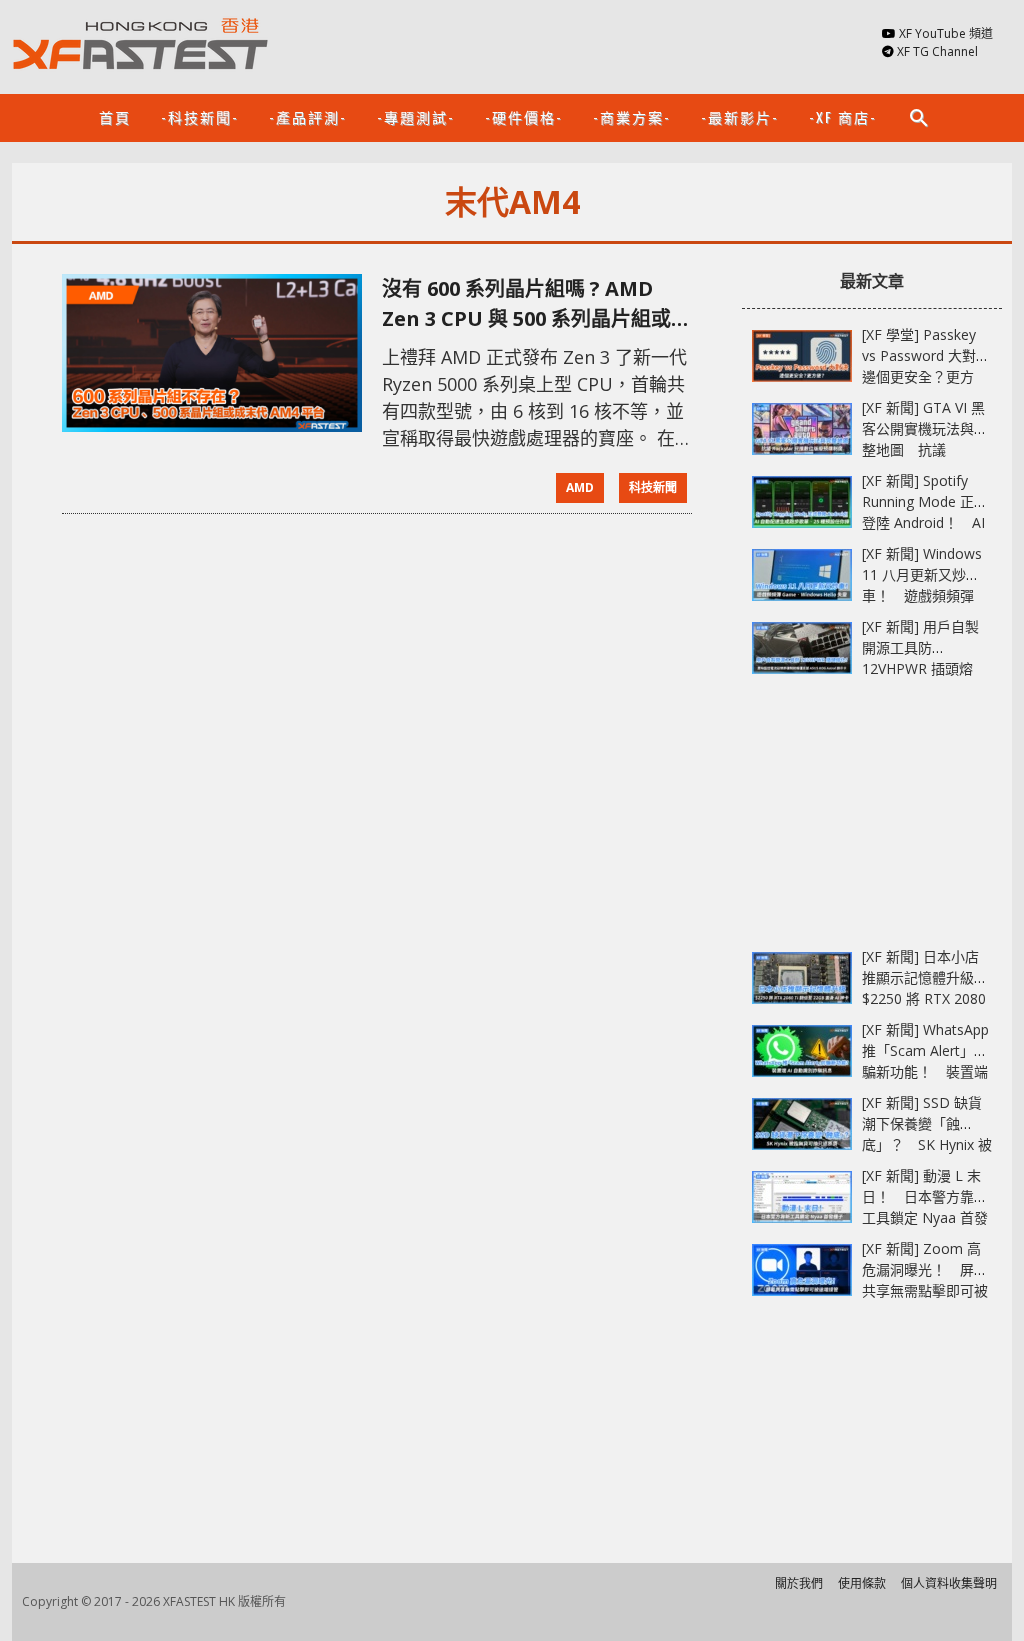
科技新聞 (653, 487)
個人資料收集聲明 (949, 1583)
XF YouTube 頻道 (946, 33)
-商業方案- (632, 116)
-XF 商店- (843, 116)
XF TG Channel (937, 51)
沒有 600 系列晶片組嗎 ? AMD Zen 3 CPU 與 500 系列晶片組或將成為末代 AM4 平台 (536, 304)
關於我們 (799, 1583)
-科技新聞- (200, 116)
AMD (580, 487)
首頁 (115, 116)
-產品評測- (308, 116)
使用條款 (862, 1583)
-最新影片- (740, 116)
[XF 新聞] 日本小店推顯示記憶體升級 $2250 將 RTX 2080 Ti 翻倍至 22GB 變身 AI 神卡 (927, 998)
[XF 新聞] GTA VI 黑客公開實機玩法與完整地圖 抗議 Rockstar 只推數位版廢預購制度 (925, 449)
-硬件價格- (524, 116)
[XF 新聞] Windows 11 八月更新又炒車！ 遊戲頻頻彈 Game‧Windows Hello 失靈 (922, 595)
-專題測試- (416, 116)
